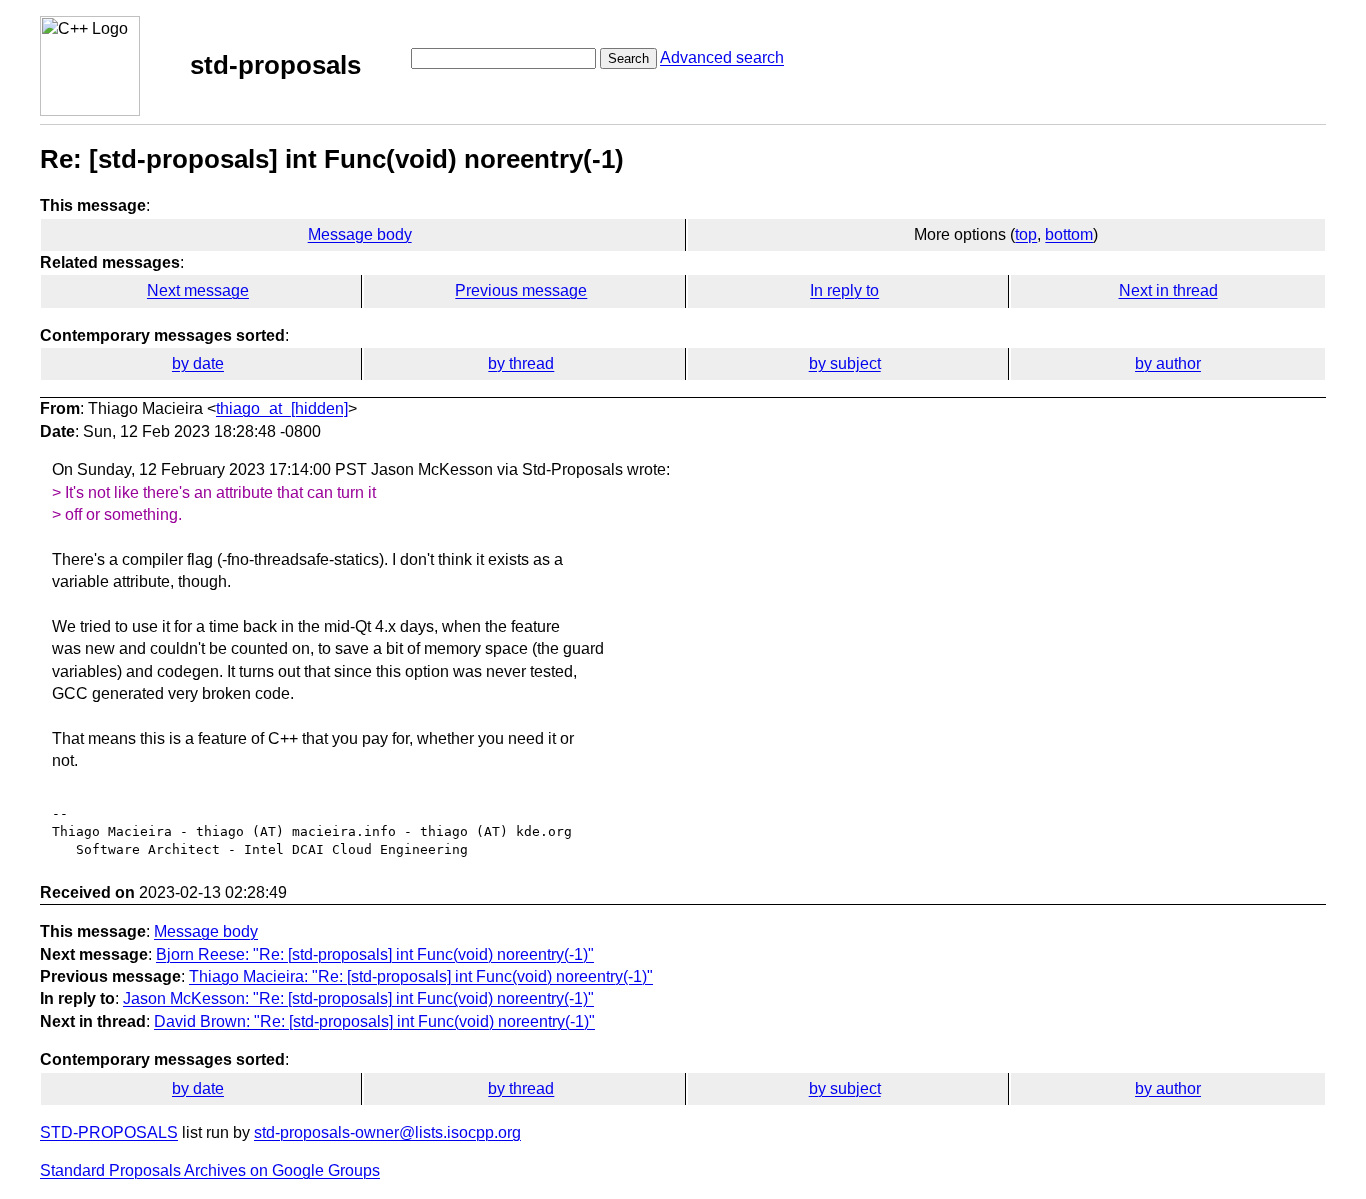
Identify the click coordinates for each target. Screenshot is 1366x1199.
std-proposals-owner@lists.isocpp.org (387, 1132)
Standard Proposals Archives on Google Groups (210, 1170)
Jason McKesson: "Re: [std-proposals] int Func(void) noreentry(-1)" (358, 998)
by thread (521, 363)
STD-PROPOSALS (109, 1132)
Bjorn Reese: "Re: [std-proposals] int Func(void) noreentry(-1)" (375, 954)
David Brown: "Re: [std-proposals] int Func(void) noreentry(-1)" (374, 1021)
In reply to (844, 290)
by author (1168, 363)
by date (198, 363)
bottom (1069, 234)
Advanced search (722, 57)
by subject (845, 363)
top (1026, 234)
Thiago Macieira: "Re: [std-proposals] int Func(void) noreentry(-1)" (421, 976)
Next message (198, 290)
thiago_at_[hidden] (282, 408)
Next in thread (1168, 290)
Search (628, 58)
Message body (360, 234)
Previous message (521, 290)
